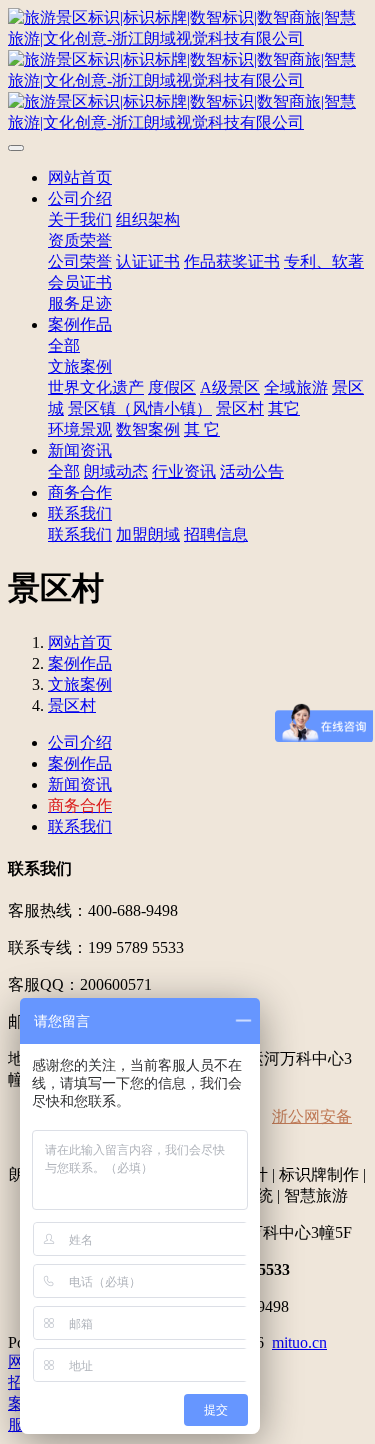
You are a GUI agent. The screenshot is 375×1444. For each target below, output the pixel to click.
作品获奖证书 (232, 261)
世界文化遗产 (96, 387)
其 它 (202, 429)
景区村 (240, 408)
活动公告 (252, 471)
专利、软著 (324, 261)
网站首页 (80, 177)
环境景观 (80, 429)
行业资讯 (184, 471)
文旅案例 (80, 366)
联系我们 (80, 513)
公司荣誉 (80, 261)
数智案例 (148, 429)
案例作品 (80, 324)
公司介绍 (80, 198)
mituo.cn (299, 1342)
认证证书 (148, 261)
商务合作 (80, 492)
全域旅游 (296, 387)
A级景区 (230, 387)
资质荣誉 (80, 240)
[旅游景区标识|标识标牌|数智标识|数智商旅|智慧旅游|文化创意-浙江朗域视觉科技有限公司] (187, 71)
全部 (64, 345)
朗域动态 (116, 471)
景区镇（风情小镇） (140, 408)
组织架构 (148, 219)
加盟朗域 (148, 534)
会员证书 (80, 282)
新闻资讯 (80, 450)
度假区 (172, 387)
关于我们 (80, 219)
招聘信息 (216, 534)
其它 (284, 408)
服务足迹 (80, 303)
